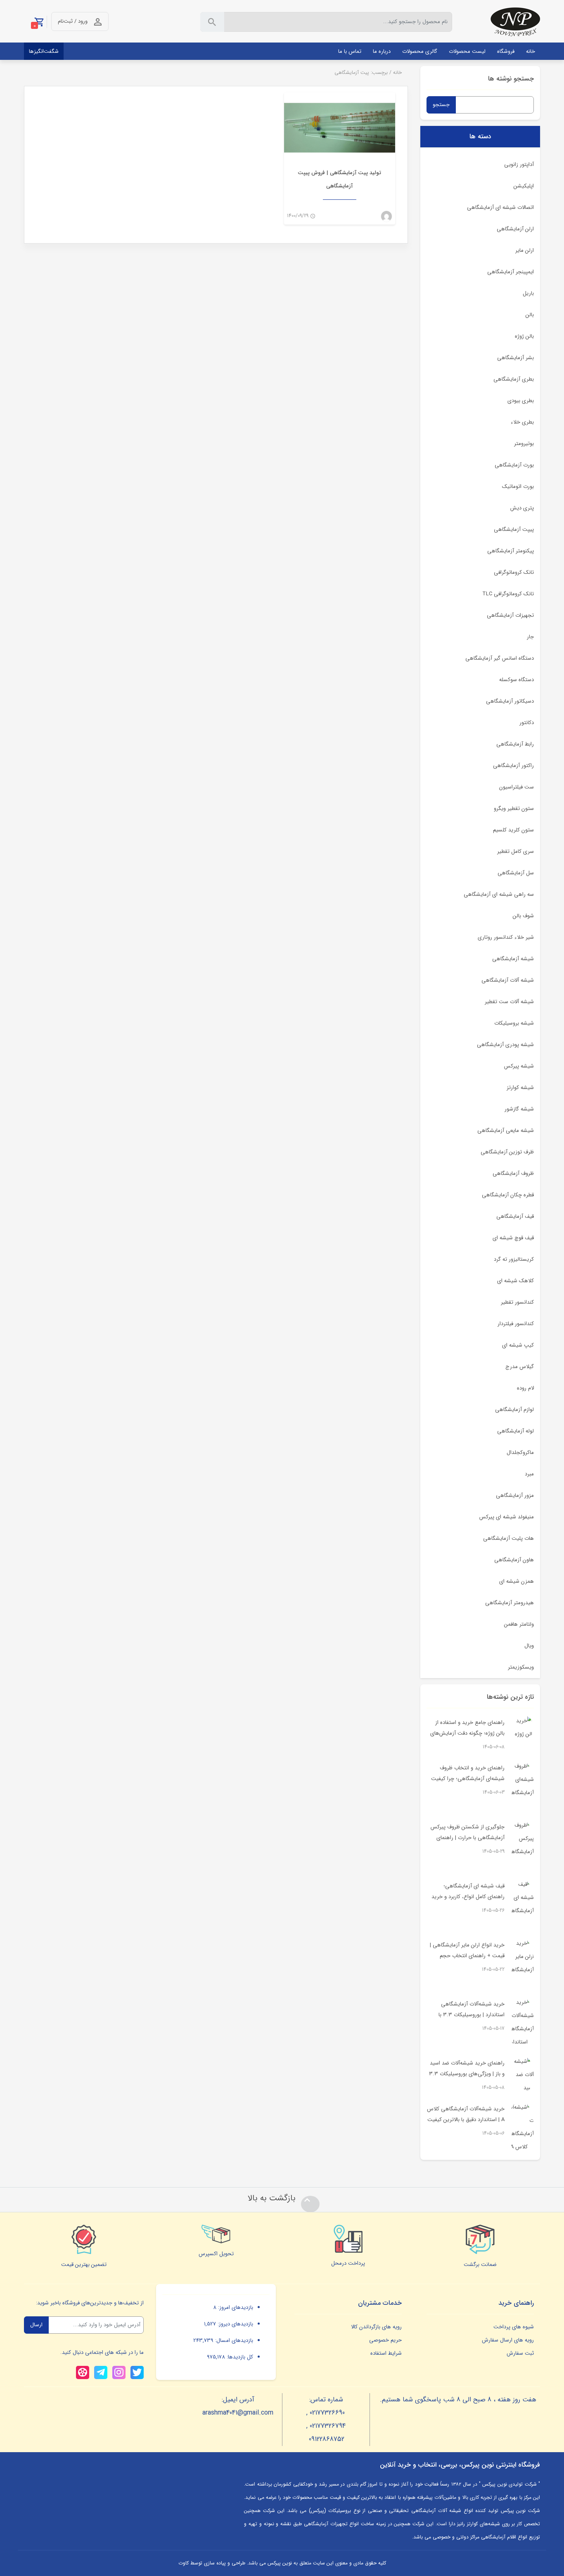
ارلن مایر (525, 250)
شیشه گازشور (519, 1109)
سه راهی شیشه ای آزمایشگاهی (499, 894)
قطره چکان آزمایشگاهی (508, 1195)
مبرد (529, 1474)
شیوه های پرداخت (514, 2327)
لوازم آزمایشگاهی (514, 1410)
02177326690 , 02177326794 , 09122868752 (326, 2426)
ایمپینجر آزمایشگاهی (511, 272)
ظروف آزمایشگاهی (513, 1173)
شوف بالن (523, 916)
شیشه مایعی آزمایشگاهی (506, 1131)
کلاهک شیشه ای (515, 1281)
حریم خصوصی (385, 2340)
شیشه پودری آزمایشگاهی (505, 1045)
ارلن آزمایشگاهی (515, 229)
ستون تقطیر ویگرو (514, 809)
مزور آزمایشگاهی (515, 1495)
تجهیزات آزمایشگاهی (510, 615)
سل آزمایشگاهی (516, 873)
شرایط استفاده (386, 2353)
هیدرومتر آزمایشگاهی (509, 1603)
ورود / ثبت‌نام (73, 21)
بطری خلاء (522, 422)
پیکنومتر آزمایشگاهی (511, 551)
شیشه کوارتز (520, 1088)
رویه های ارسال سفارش (508, 2340)
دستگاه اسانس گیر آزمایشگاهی (500, 658)
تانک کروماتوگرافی (514, 572)
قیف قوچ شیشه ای (513, 1238)
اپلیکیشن (524, 186)
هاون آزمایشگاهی (514, 1560)
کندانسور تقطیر (517, 1302)
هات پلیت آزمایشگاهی (508, 1538)
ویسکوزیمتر (521, 1667)
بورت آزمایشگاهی (514, 465)
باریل (528, 293)
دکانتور (527, 723)
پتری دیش (522, 508)
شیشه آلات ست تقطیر (509, 1002)
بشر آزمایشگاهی (515, 358)
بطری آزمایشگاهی (514, 379)
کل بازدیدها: (239, 2357)
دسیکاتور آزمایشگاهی (510, 701)
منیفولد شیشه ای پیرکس (507, 1517)
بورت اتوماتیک (518, 487)
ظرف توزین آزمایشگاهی (507, 1152)
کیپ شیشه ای (518, 1345)
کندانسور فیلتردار (516, 1324)
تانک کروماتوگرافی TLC (508, 594)
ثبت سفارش (520, 2353)
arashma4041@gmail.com (238, 2413)
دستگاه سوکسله (517, 680)
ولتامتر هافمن (519, 1624)
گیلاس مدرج (520, 1367)
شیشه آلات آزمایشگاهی (508, 980)
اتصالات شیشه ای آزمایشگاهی (500, 207)
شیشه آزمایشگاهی (513, 959)
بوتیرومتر (524, 444)
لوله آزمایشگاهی (515, 1431)
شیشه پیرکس (519, 1066)
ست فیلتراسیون (517, 787)
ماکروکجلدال (520, 1453)
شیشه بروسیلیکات (514, 1023)
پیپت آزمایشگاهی (514, 529)
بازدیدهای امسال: (233, 2340)
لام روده (525, 1388)
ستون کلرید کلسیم (513, 830)
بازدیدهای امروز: (235, 2307)
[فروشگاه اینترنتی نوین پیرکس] (515, 22)
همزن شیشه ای (517, 1581)
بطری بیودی (521, 401)
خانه (397, 72)
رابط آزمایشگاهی (515, 744)
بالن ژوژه (524, 336)
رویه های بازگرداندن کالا (376, 2327)
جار (530, 637)
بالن (530, 315)
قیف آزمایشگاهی (515, 1216)
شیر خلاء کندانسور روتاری (506, 937)
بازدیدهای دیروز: (235, 2324)
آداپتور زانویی (519, 165)
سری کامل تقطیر (515, 851)
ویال (529, 1646)
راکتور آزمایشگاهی (513, 766)
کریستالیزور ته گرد (514, 1259)
